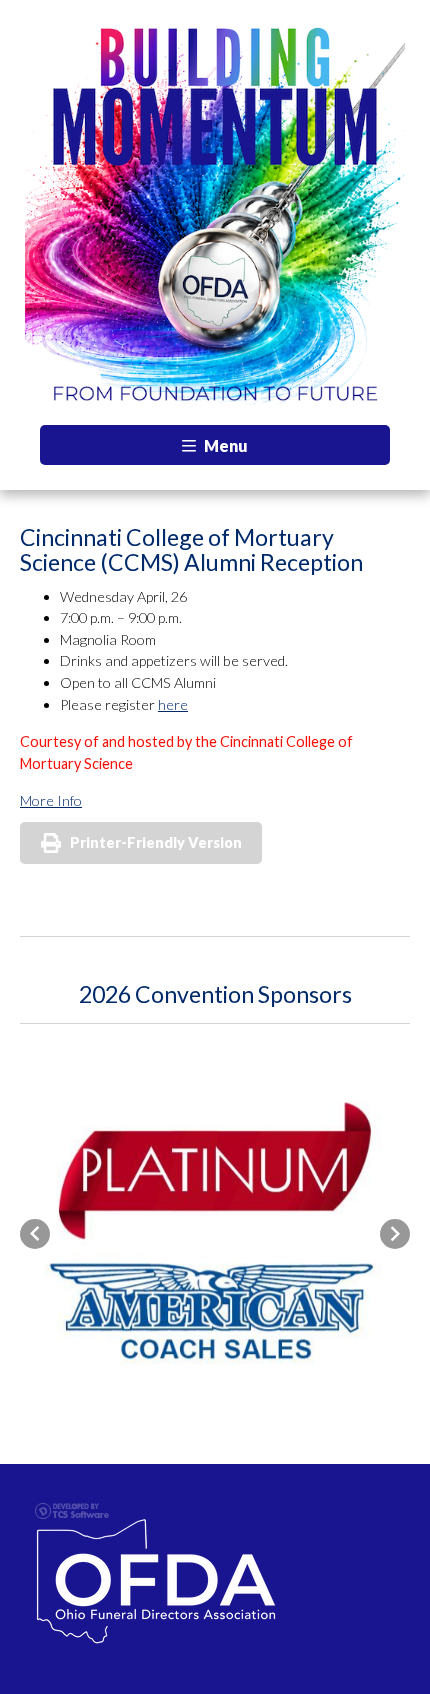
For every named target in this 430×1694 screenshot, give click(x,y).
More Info (51, 800)
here (173, 704)
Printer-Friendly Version (156, 842)
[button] (35, 1234)
